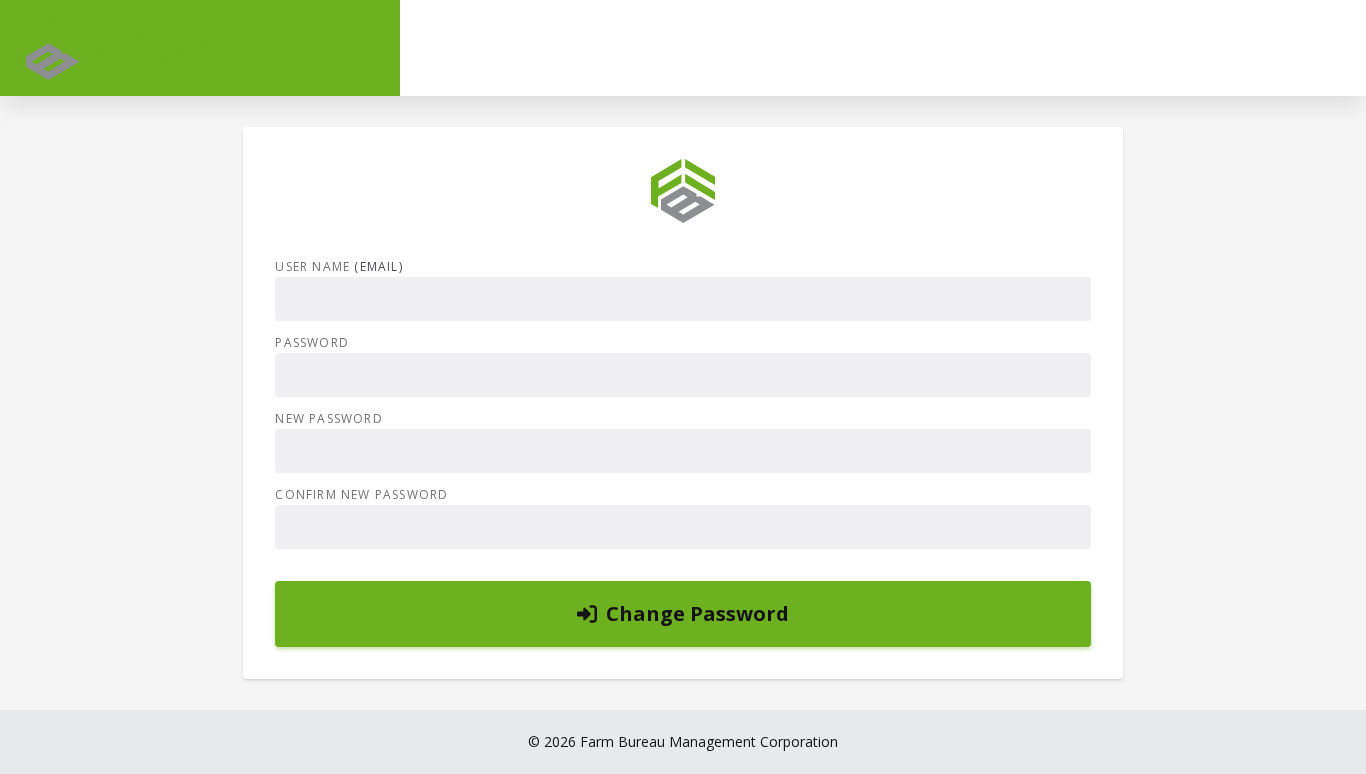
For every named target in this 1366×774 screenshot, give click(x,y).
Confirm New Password (361, 495)
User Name (338, 267)
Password (312, 343)
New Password (328, 419)
